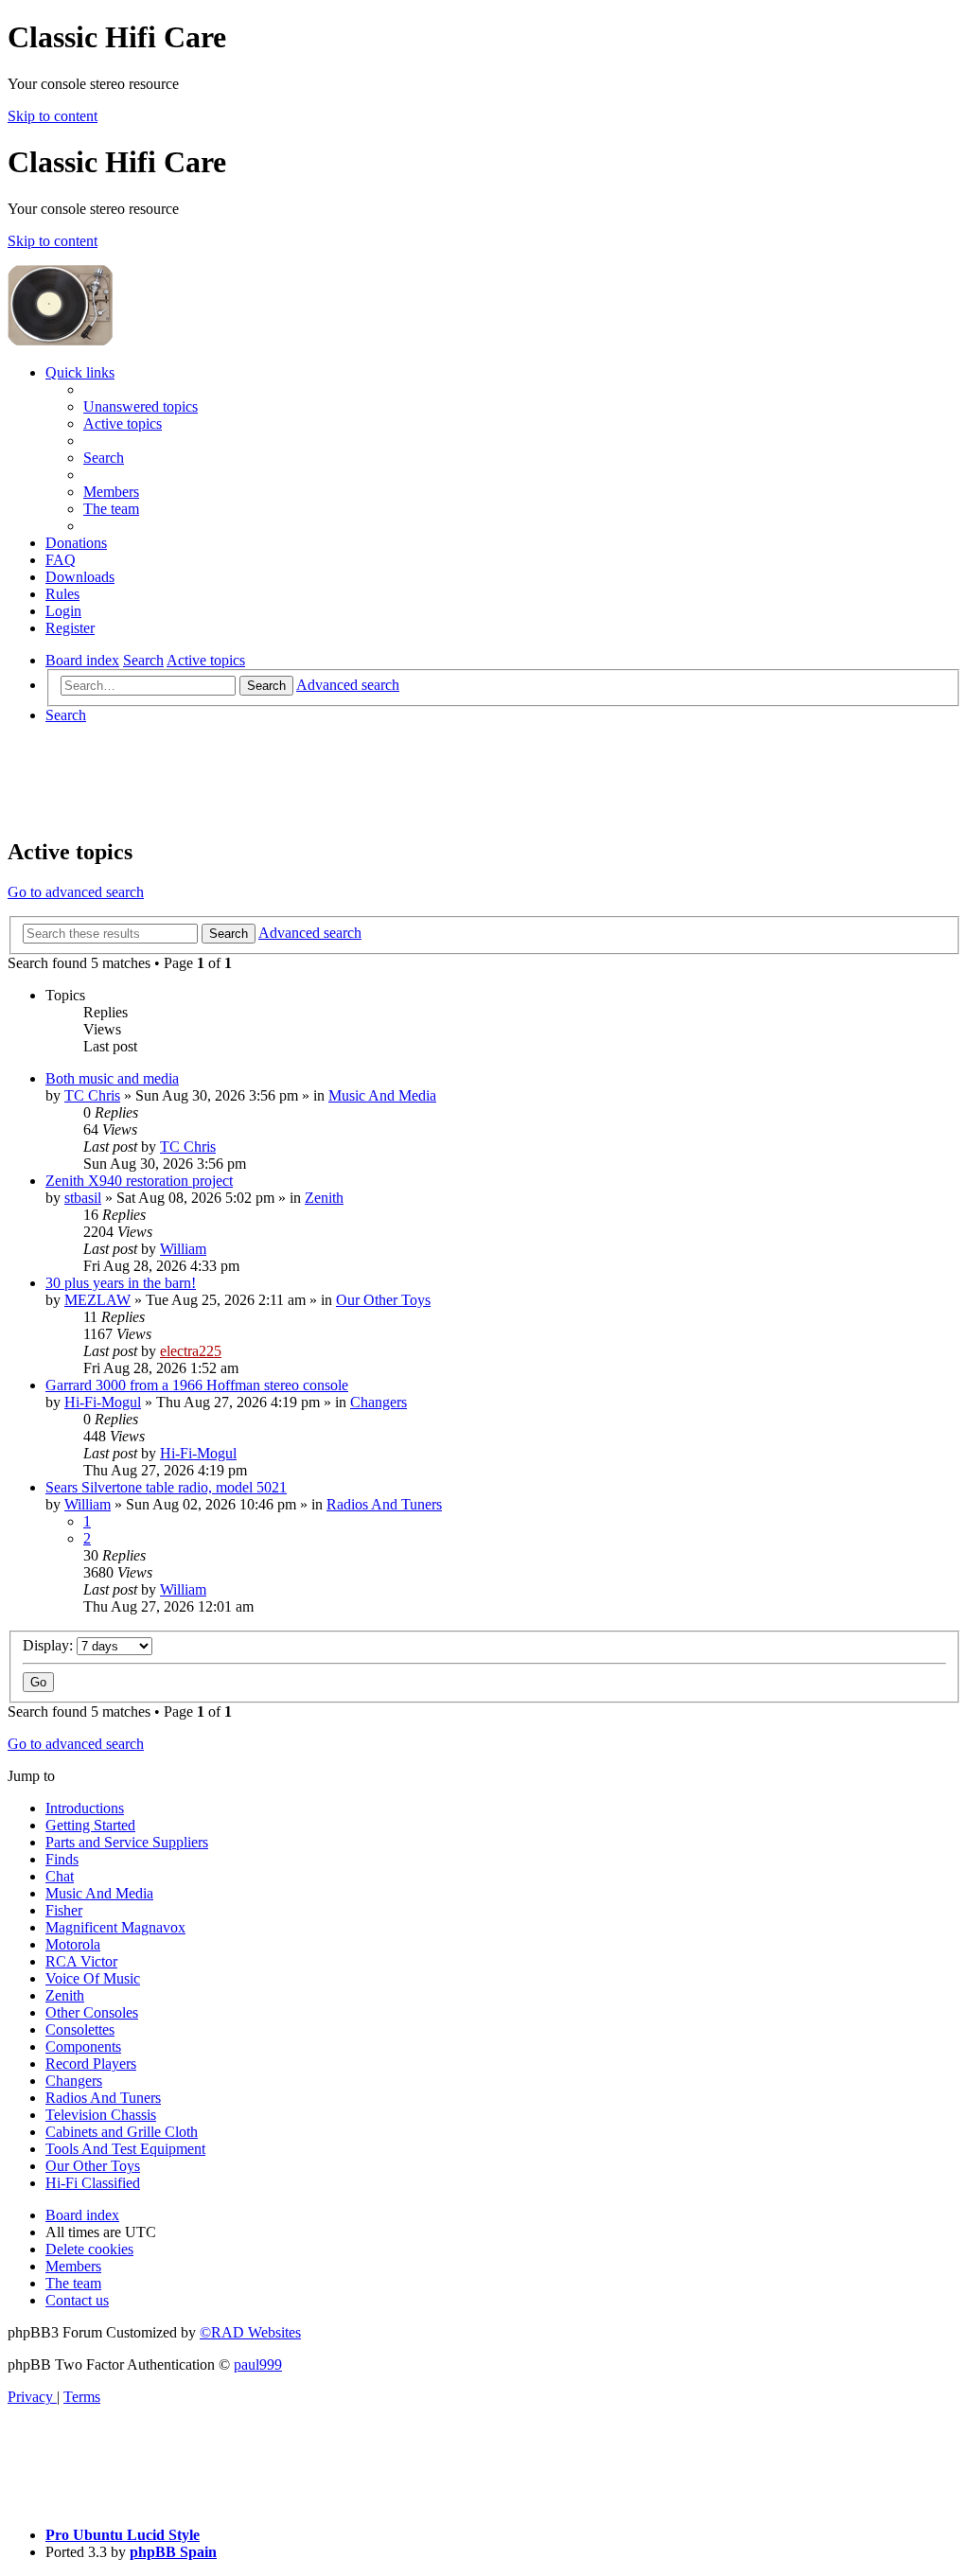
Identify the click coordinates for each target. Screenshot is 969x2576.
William (183, 1249)
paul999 (258, 2364)
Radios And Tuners (384, 1504)
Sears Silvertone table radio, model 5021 (166, 1487)
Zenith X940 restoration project (139, 1181)
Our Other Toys (383, 1300)
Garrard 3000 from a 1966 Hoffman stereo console (197, 1385)
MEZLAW (97, 1300)
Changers (379, 1402)
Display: (50, 1645)
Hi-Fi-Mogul (103, 1402)
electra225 (191, 1351)
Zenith (324, 1198)
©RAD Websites (250, 2332)
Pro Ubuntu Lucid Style (123, 2535)
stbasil (83, 1198)
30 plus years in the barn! (121, 1283)
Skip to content (53, 116)
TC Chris (92, 1095)
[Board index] (257, 340)
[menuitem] (141, 406)
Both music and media (112, 1078)
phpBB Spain (173, 2552)
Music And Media (382, 1095)
